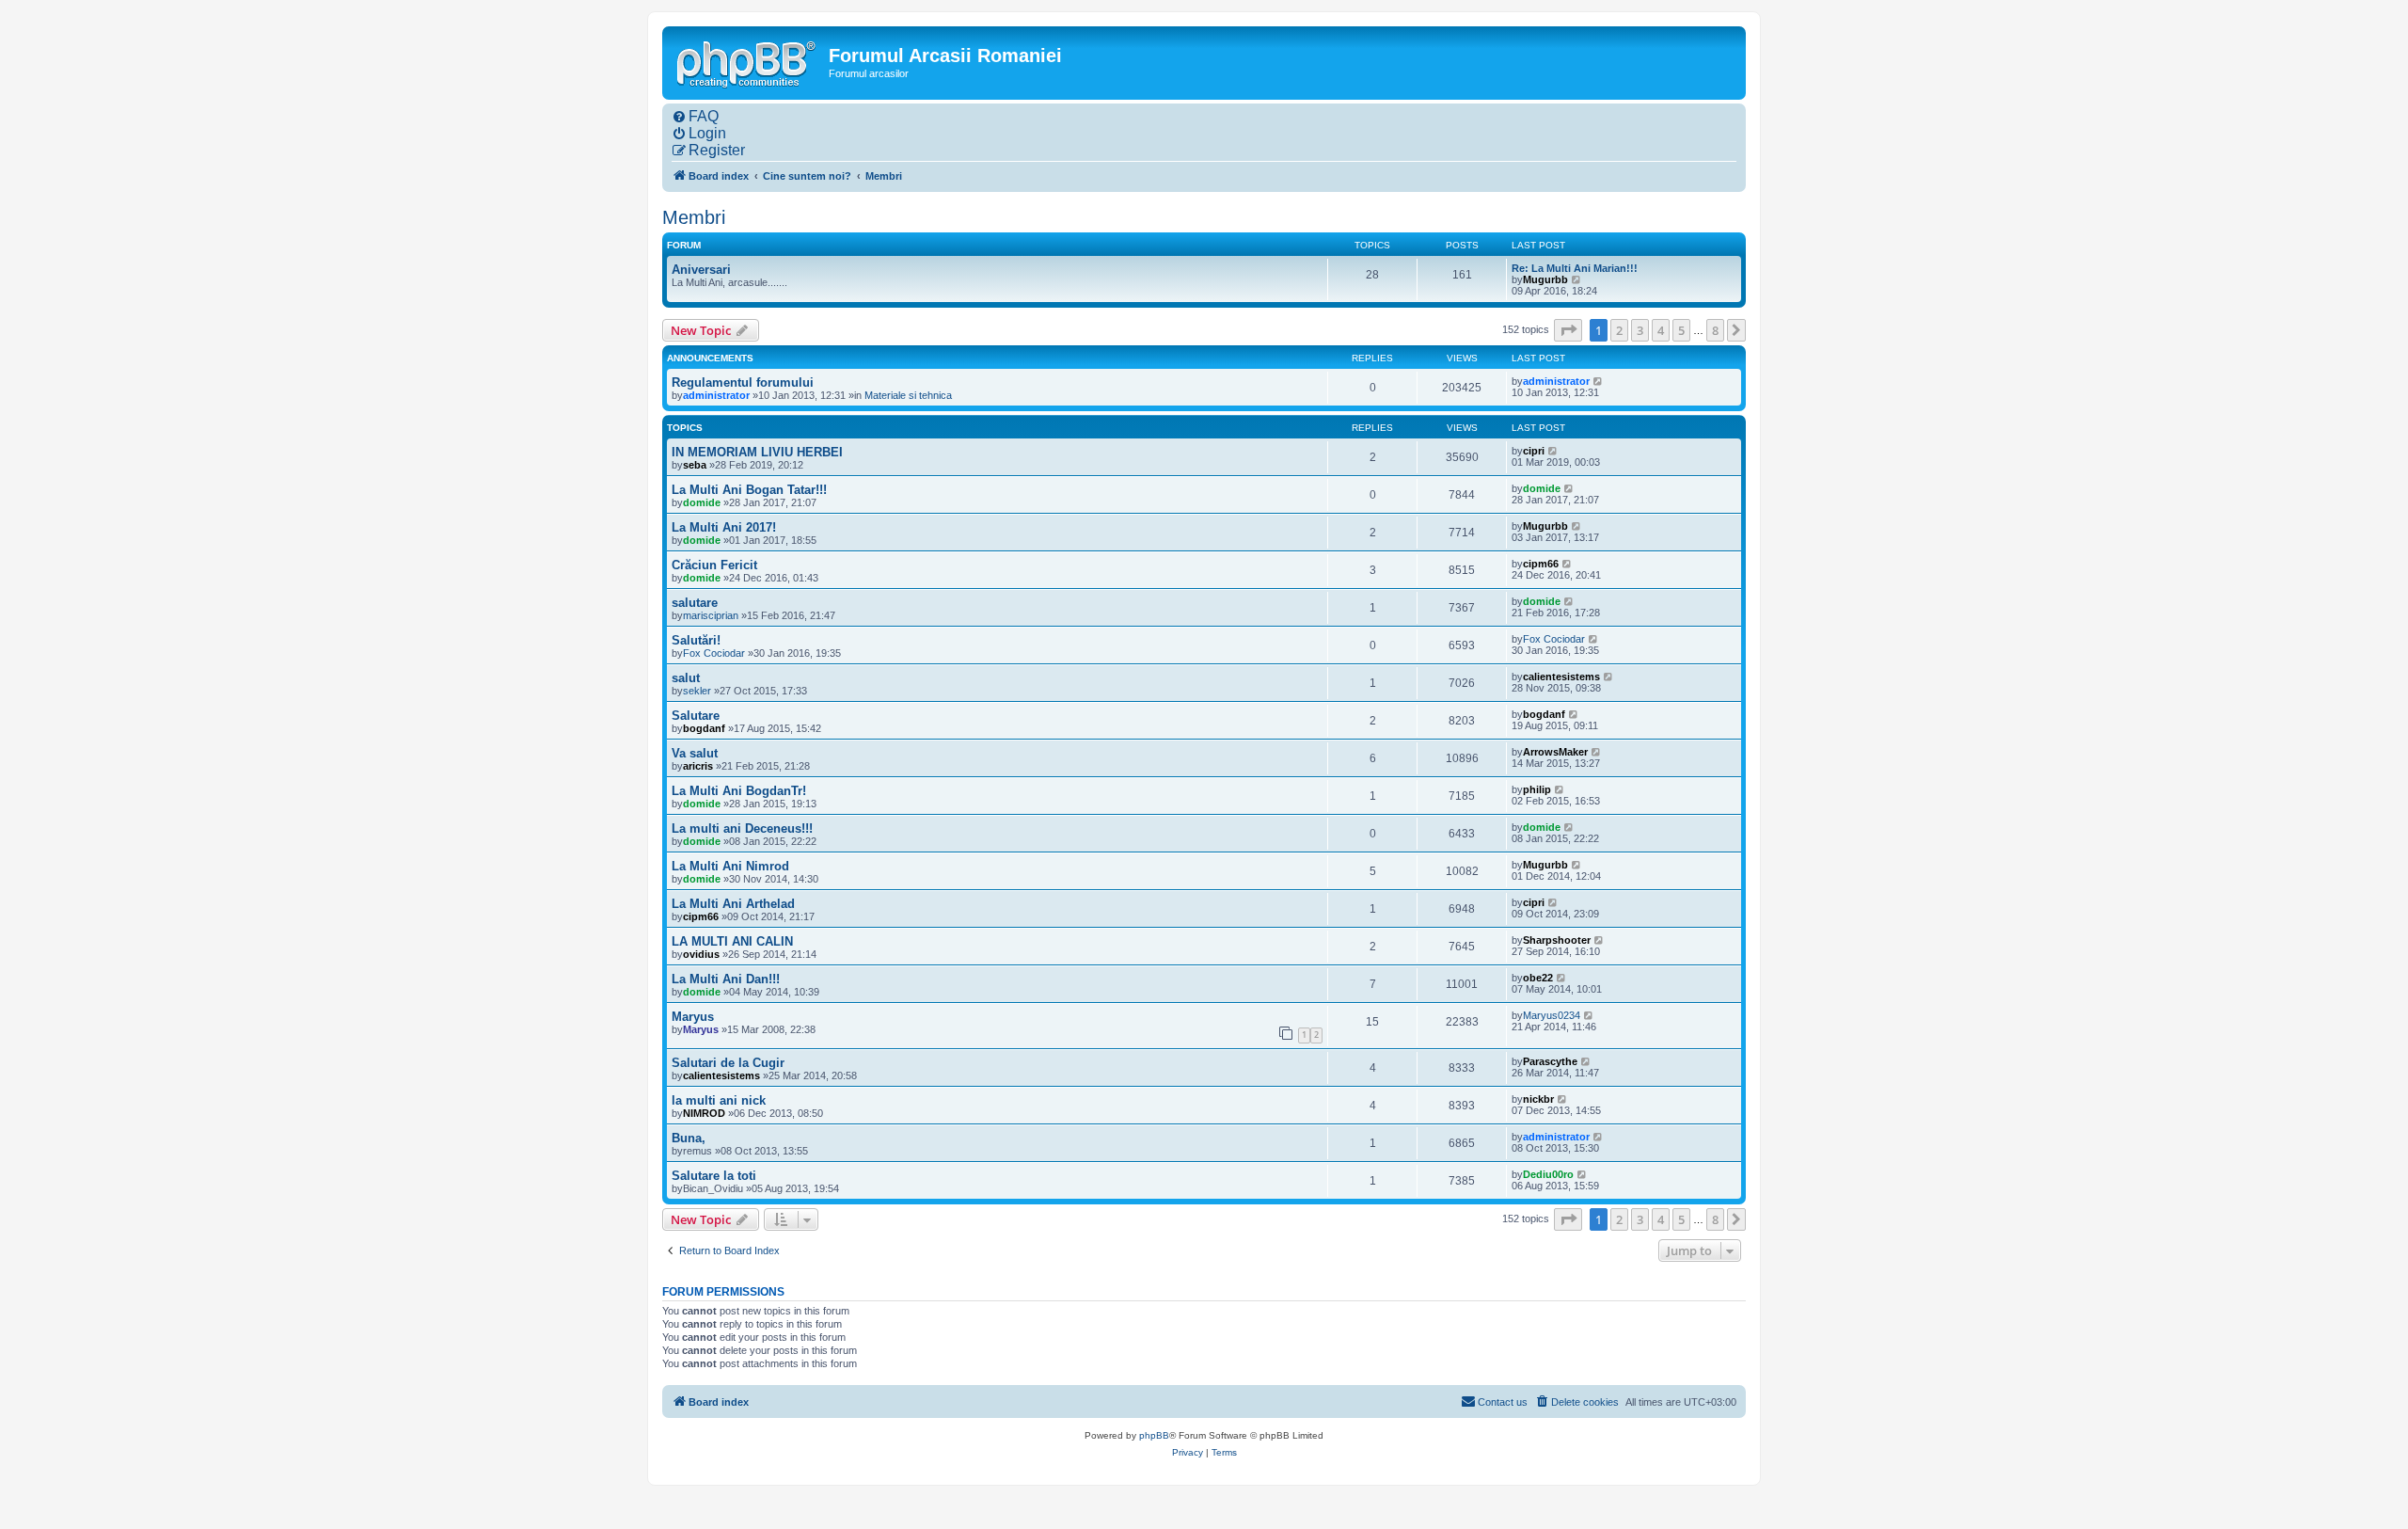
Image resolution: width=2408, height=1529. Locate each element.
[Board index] (748, 62)
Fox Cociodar (714, 653)
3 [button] (1640, 330)
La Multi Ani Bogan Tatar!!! (749, 490)
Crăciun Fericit (714, 565)
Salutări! (696, 640)
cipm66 (1541, 564)
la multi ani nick (719, 1100)
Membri (694, 217)
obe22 (1538, 978)
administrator (716, 395)
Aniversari (701, 270)
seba (695, 465)
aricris (698, 766)
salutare (695, 603)
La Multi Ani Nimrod (730, 866)
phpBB (1154, 1435)
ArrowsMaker (1555, 752)
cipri (1534, 451)
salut (686, 678)
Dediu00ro (1548, 1174)
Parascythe (1550, 1061)
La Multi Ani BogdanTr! (739, 791)
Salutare (696, 716)
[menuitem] (695, 117)
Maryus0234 (1552, 1015)
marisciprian (711, 615)
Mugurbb (1545, 279)
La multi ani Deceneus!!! (742, 828)
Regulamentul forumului (743, 382)
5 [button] (1681, 330)
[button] (1568, 330)
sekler (697, 691)
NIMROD (704, 1113)
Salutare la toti (714, 1176)
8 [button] (1715, 330)
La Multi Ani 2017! (724, 527)
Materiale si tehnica (908, 395)
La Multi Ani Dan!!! (726, 979)
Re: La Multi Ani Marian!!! (1575, 268)
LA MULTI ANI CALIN (732, 941)
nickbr (1538, 1099)
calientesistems (1561, 677)
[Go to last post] (1599, 381)
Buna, (689, 1138)
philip (1537, 789)
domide (702, 502)
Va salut (695, 753)
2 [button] (1619, 330)
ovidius (701, 954)
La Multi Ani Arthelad (733, 904)
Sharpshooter (1557, 940)
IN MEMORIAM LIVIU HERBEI (757, 452)
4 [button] (1661, 330)
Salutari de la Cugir (728, 1063)
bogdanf (704, 728)
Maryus (693, 1017)
